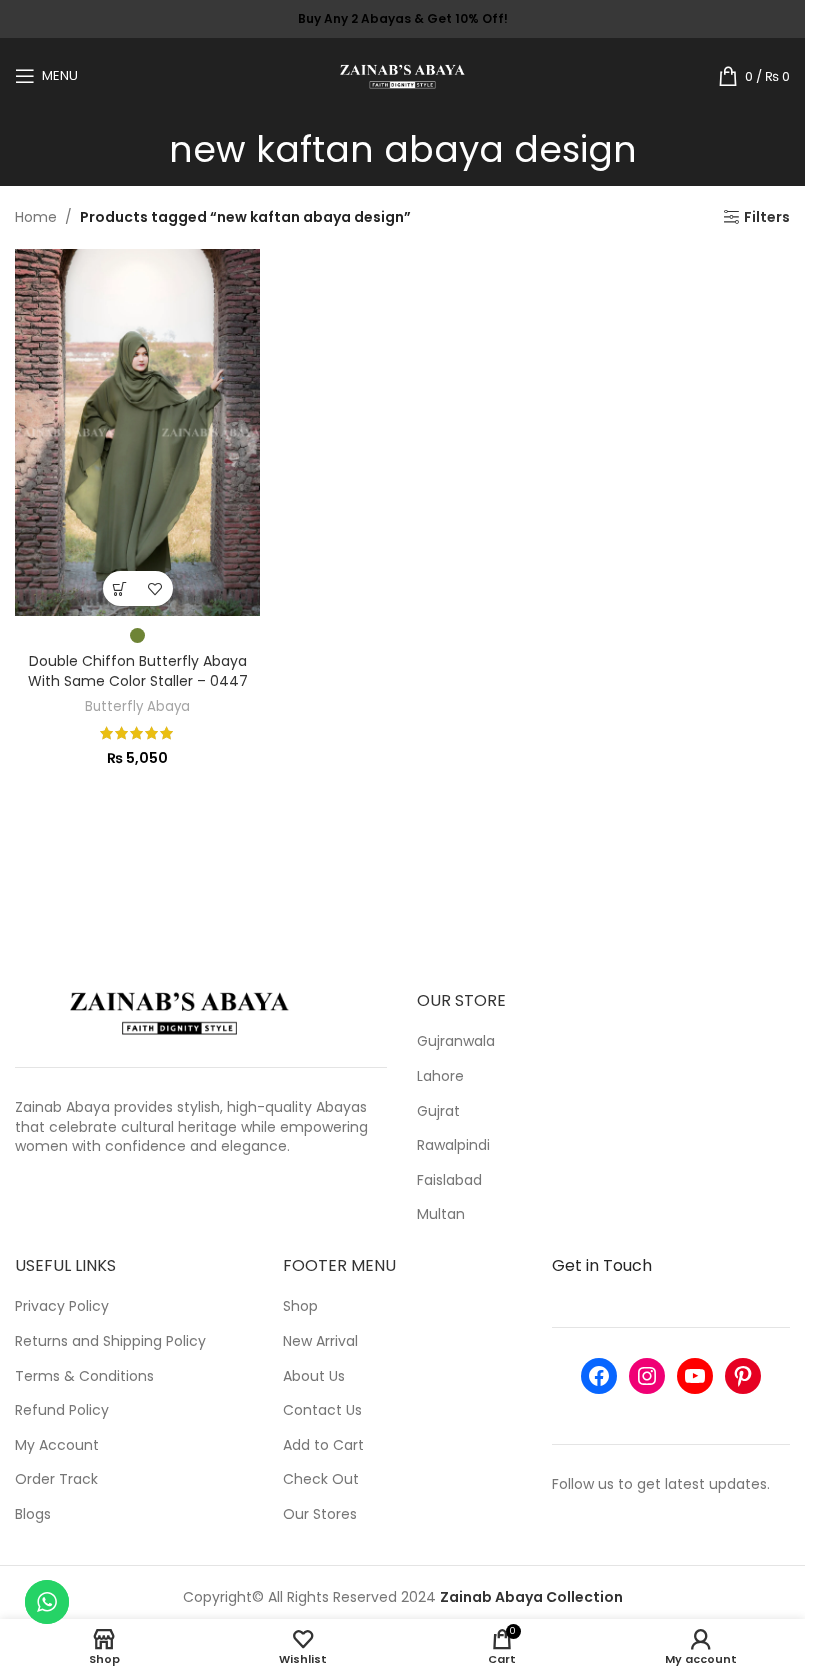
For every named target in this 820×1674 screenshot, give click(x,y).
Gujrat (438, 1111)
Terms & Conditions (84, 1376)
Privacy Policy (62, 1306)
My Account (57, 1445)
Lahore (440, 1076)
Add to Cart (323, 1445)
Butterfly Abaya (137, 706)
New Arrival (320, 1341)
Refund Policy (62, 1410)
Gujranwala (456, 1041)
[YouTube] (695, 1376)
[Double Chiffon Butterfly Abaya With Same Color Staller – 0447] (137, 433)
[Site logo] (402, 74)
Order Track (56, 1479)
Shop (300, 1306)
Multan (441, 1214)
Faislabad (449, 1180)
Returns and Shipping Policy (110, 1341)
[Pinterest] (743, 1376)
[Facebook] (599, 1376)
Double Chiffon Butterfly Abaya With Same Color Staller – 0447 (138, 671)
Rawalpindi (453, 1145)
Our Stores (320, 1514)
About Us (314, 1376)
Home (36, 217)
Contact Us (322, 1410)
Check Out (321, 1479)
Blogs (33, 1514)
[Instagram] (647, 1376)
